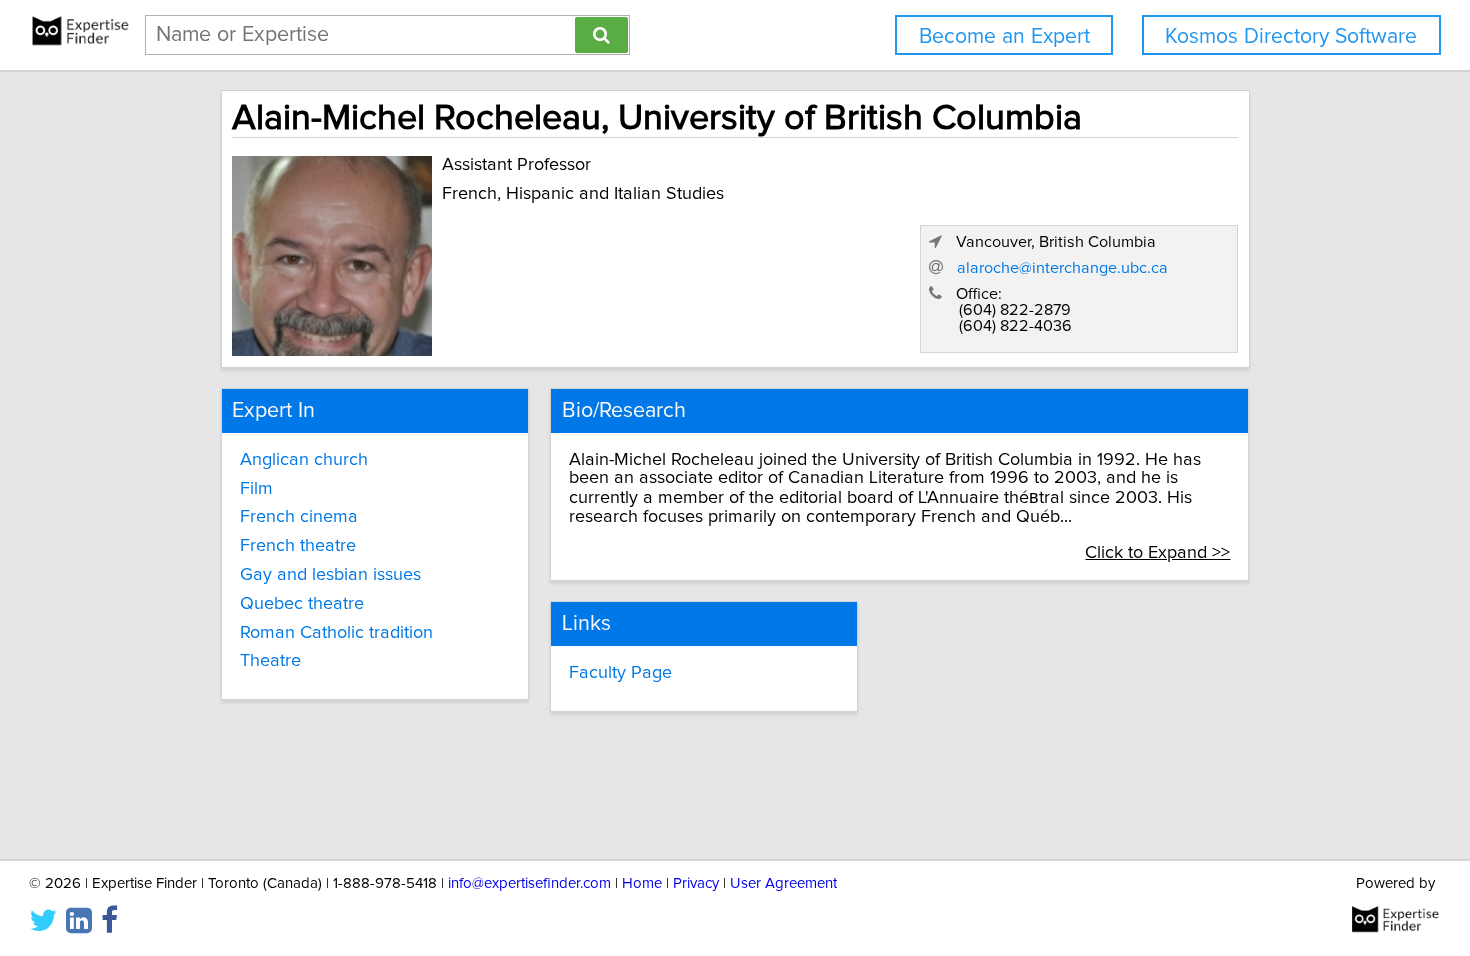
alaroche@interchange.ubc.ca (1062, 268)
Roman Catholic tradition (336, 633)
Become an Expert (1004, 36)
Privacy (696, 883)
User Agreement (783, 883)
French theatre (298, 546)
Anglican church (304, 460)
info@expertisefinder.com (529, 883)
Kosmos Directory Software (1291, 36)
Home (642, 883)
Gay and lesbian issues (330, 575)
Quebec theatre (302, 604)
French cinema (299, 517)
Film (256, 489)
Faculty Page (620, 673)
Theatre (270, 661)
